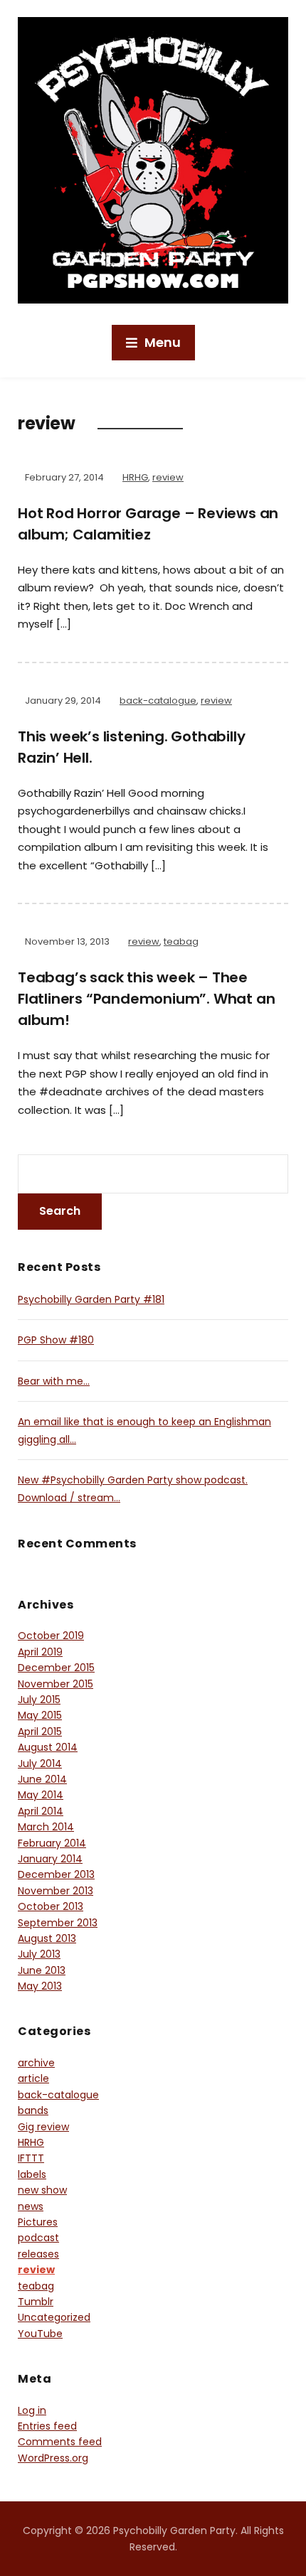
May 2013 (40, 1986)
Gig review (43, 2127)
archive (36, 2063)
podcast (38, 2238)
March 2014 (46, 1827)
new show (42, 2190)
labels (32, 2174)
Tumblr (36, 2302)
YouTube (40, 2334)
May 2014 (41, 1795)
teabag (181, 941)
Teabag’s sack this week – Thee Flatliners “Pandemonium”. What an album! (146, 999)
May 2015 (40, 1715)
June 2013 (42, 1970)
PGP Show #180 (56, 1340)
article (33, 2078)
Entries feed (47, 2426)
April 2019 (40, 1652)
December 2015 (56, 1668)
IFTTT (31, 2158)
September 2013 (58, 1923)
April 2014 (41, 1811)
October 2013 (51, 1906)
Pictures (38, 2222)
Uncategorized (54, 2317)
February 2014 (52, 1843)
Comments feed (60, 2442)
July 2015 (39, 1700)
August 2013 (47, 1938)
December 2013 (56, 1874)
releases (38, 2254)
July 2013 (39, 1954)
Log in (32, 2410)
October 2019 (51, 1636)
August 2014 (48, 1747)
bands (33, 2110)
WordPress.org (53, 2458)
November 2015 (56, 1684)
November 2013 (56, 1891)
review (168, 477)
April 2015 (40, 1732)
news (31, 2206)
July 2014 (40, 1764)
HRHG (135, 477)
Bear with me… (54, 1381)
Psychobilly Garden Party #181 (91, 1299)
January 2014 (50, 1859)
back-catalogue (158, 701)
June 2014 (42, 1779)
